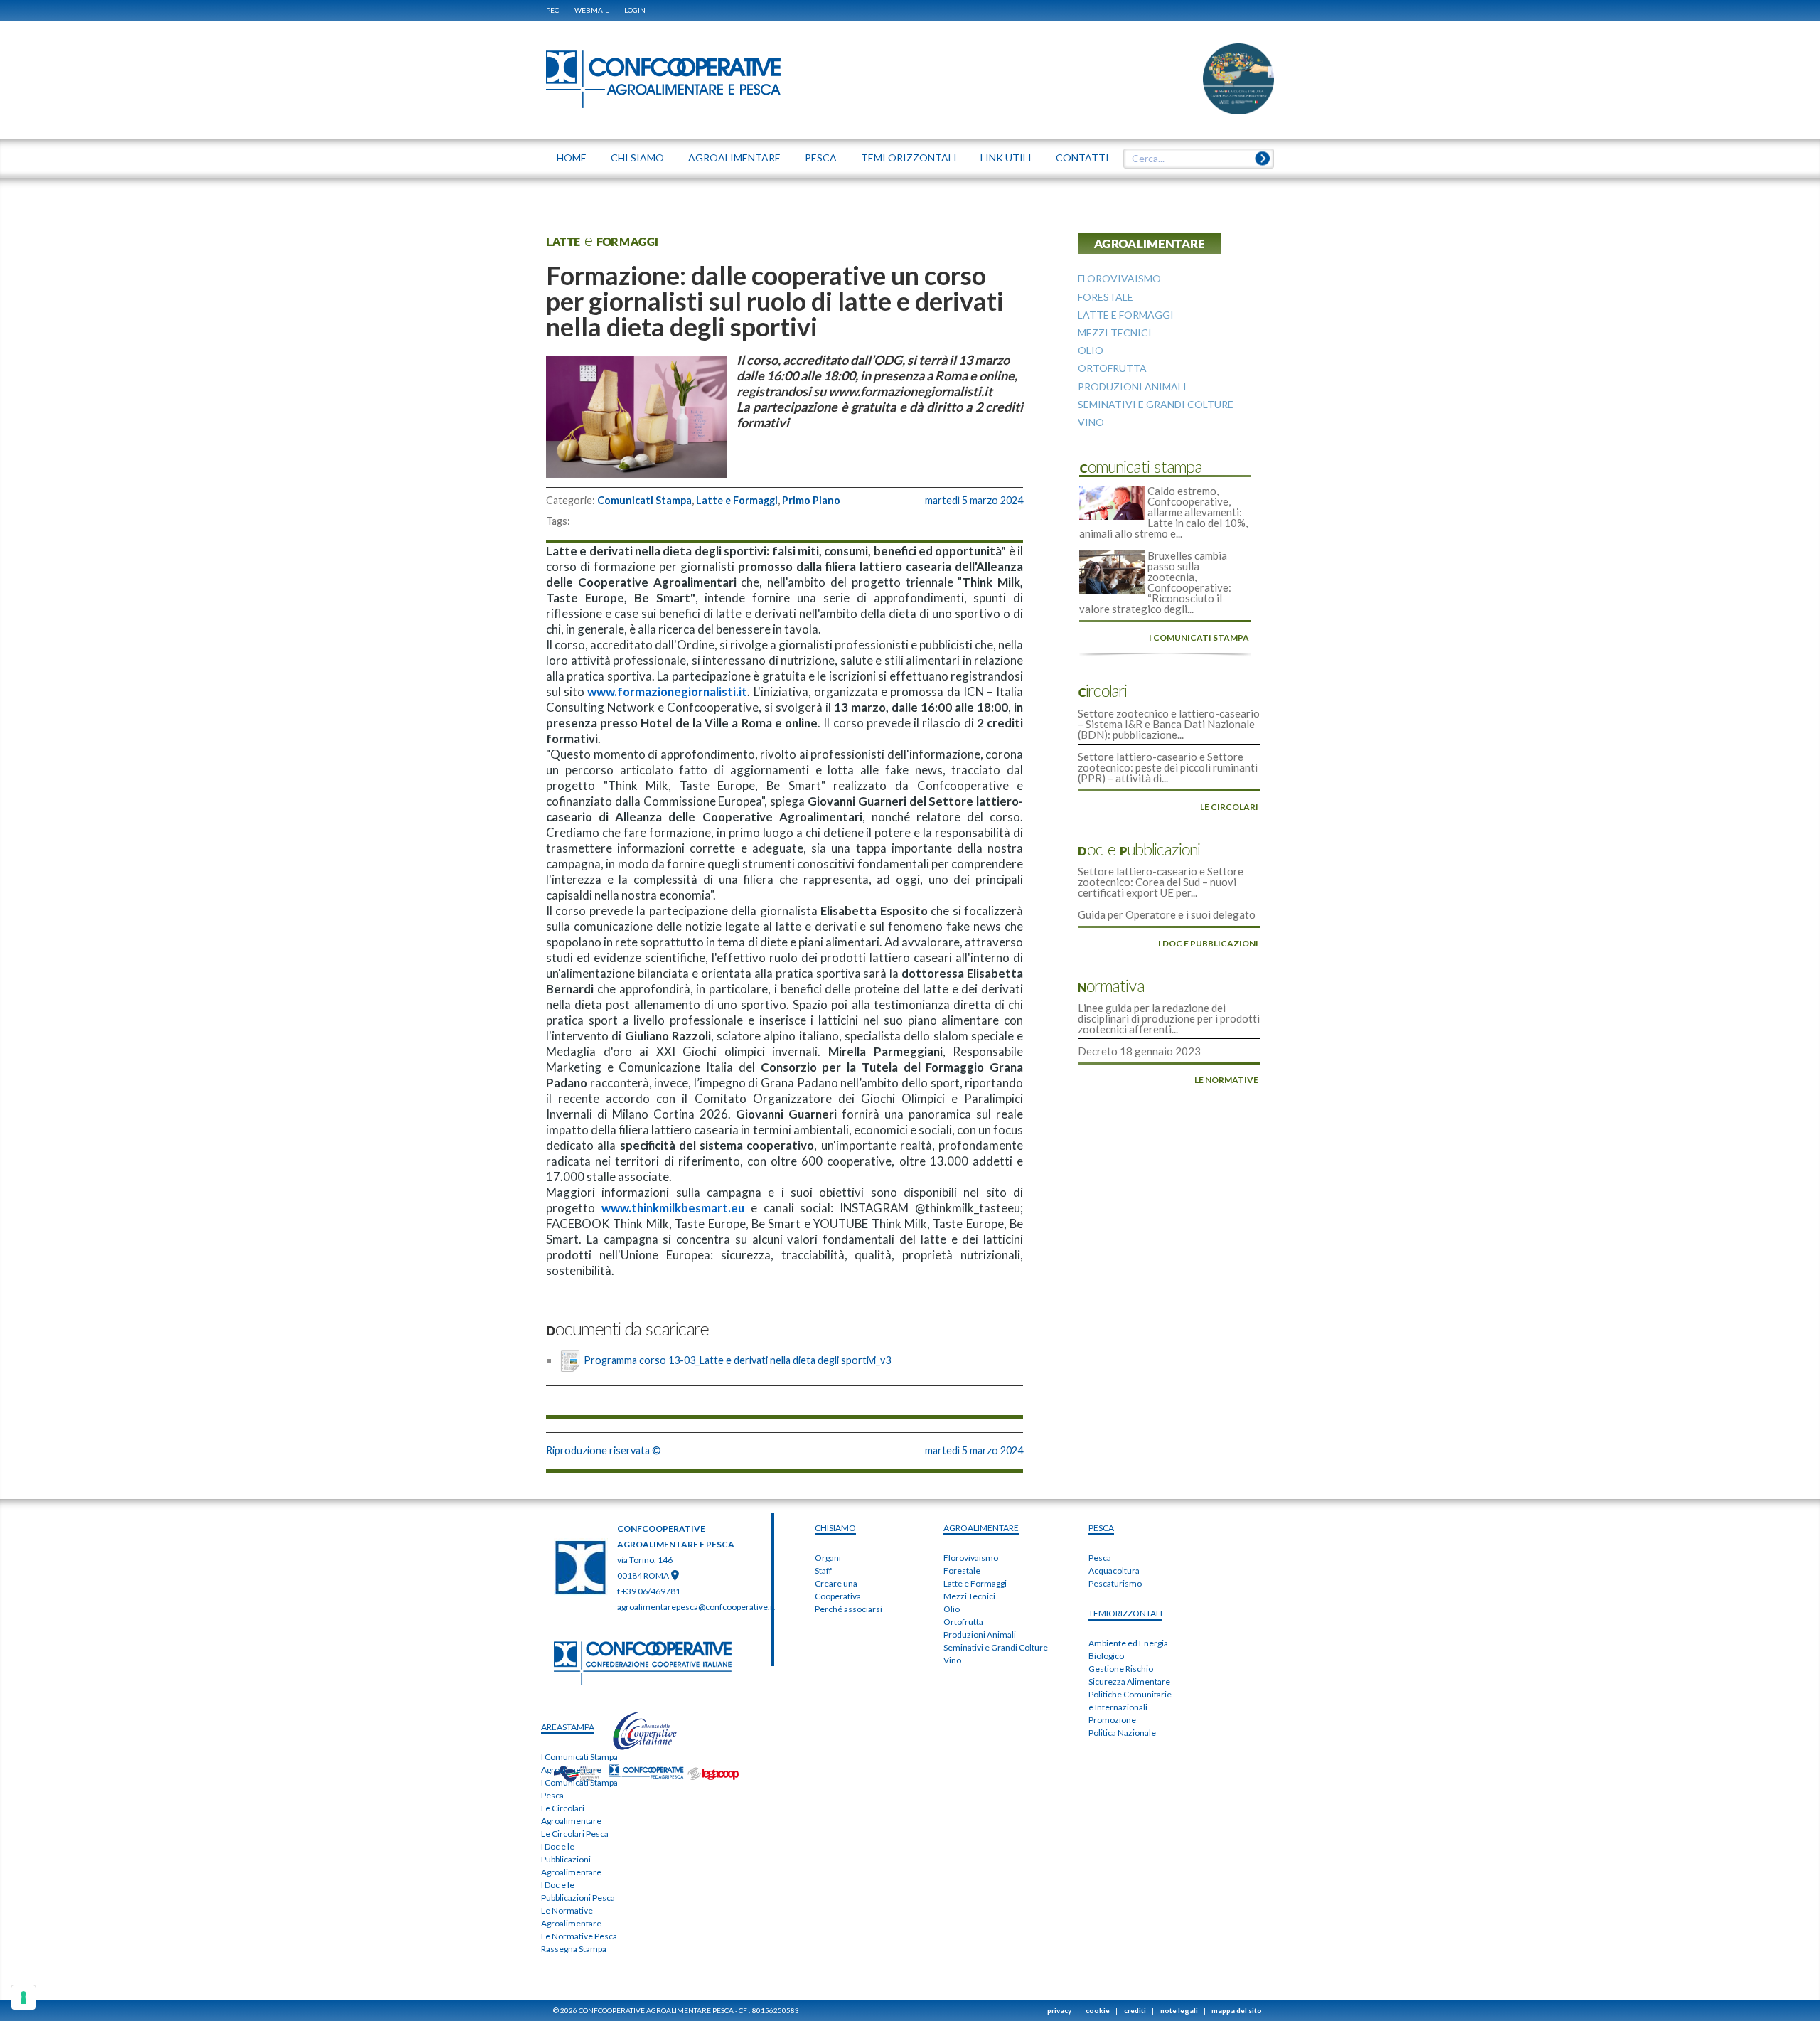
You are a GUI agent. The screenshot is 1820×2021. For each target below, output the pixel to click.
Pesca (1100, 1558)
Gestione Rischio (1121, 1669)
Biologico (1106, 1656)
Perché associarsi (849, 1609)
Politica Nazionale (1122, 1733)
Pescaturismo (1115, 1583)
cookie (1098, 2010)
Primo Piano (811, 501)
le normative (1226, 1080)
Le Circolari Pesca (575, 1834)
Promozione (1112, 1720)
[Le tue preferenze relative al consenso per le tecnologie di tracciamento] (23, 1998)
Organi (828, 1558)
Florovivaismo (971, 1558)
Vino (952, 1660)
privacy (1059, 2010)
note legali (1179, 2010)
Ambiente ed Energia (1128, 1643)
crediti (1135, 2010)
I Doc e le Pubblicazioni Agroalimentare (571, 1859)
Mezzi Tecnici (969, 1596)
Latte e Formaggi (737, 501)
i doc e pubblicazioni (1208, 943)
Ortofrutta (963, 1622)
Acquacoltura (1114, 1571)
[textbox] (1194, 159)
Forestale (962, 1571)
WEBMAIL (591, 10)
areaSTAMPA (568, 1727)
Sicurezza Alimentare (1129, 1681)
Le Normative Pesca (579, 1936)
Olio (952, 1609)
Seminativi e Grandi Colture (996, 1647)
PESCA (1101, 1528)
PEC (552, 10)
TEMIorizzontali (1125, 1613)
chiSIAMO (835, 1528)
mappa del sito (1237, 2010)
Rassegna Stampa (574, 1949)
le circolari (1229, 807)
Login (635, 10)
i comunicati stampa (1199, 638)
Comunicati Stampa (644, 501)
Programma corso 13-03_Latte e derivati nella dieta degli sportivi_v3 (737, 1360)
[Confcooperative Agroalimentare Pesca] (663, 78)
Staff (823, 1571)
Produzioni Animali (980, 1635)
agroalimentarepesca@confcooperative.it (696, 1607)
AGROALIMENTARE (981, 1528)
